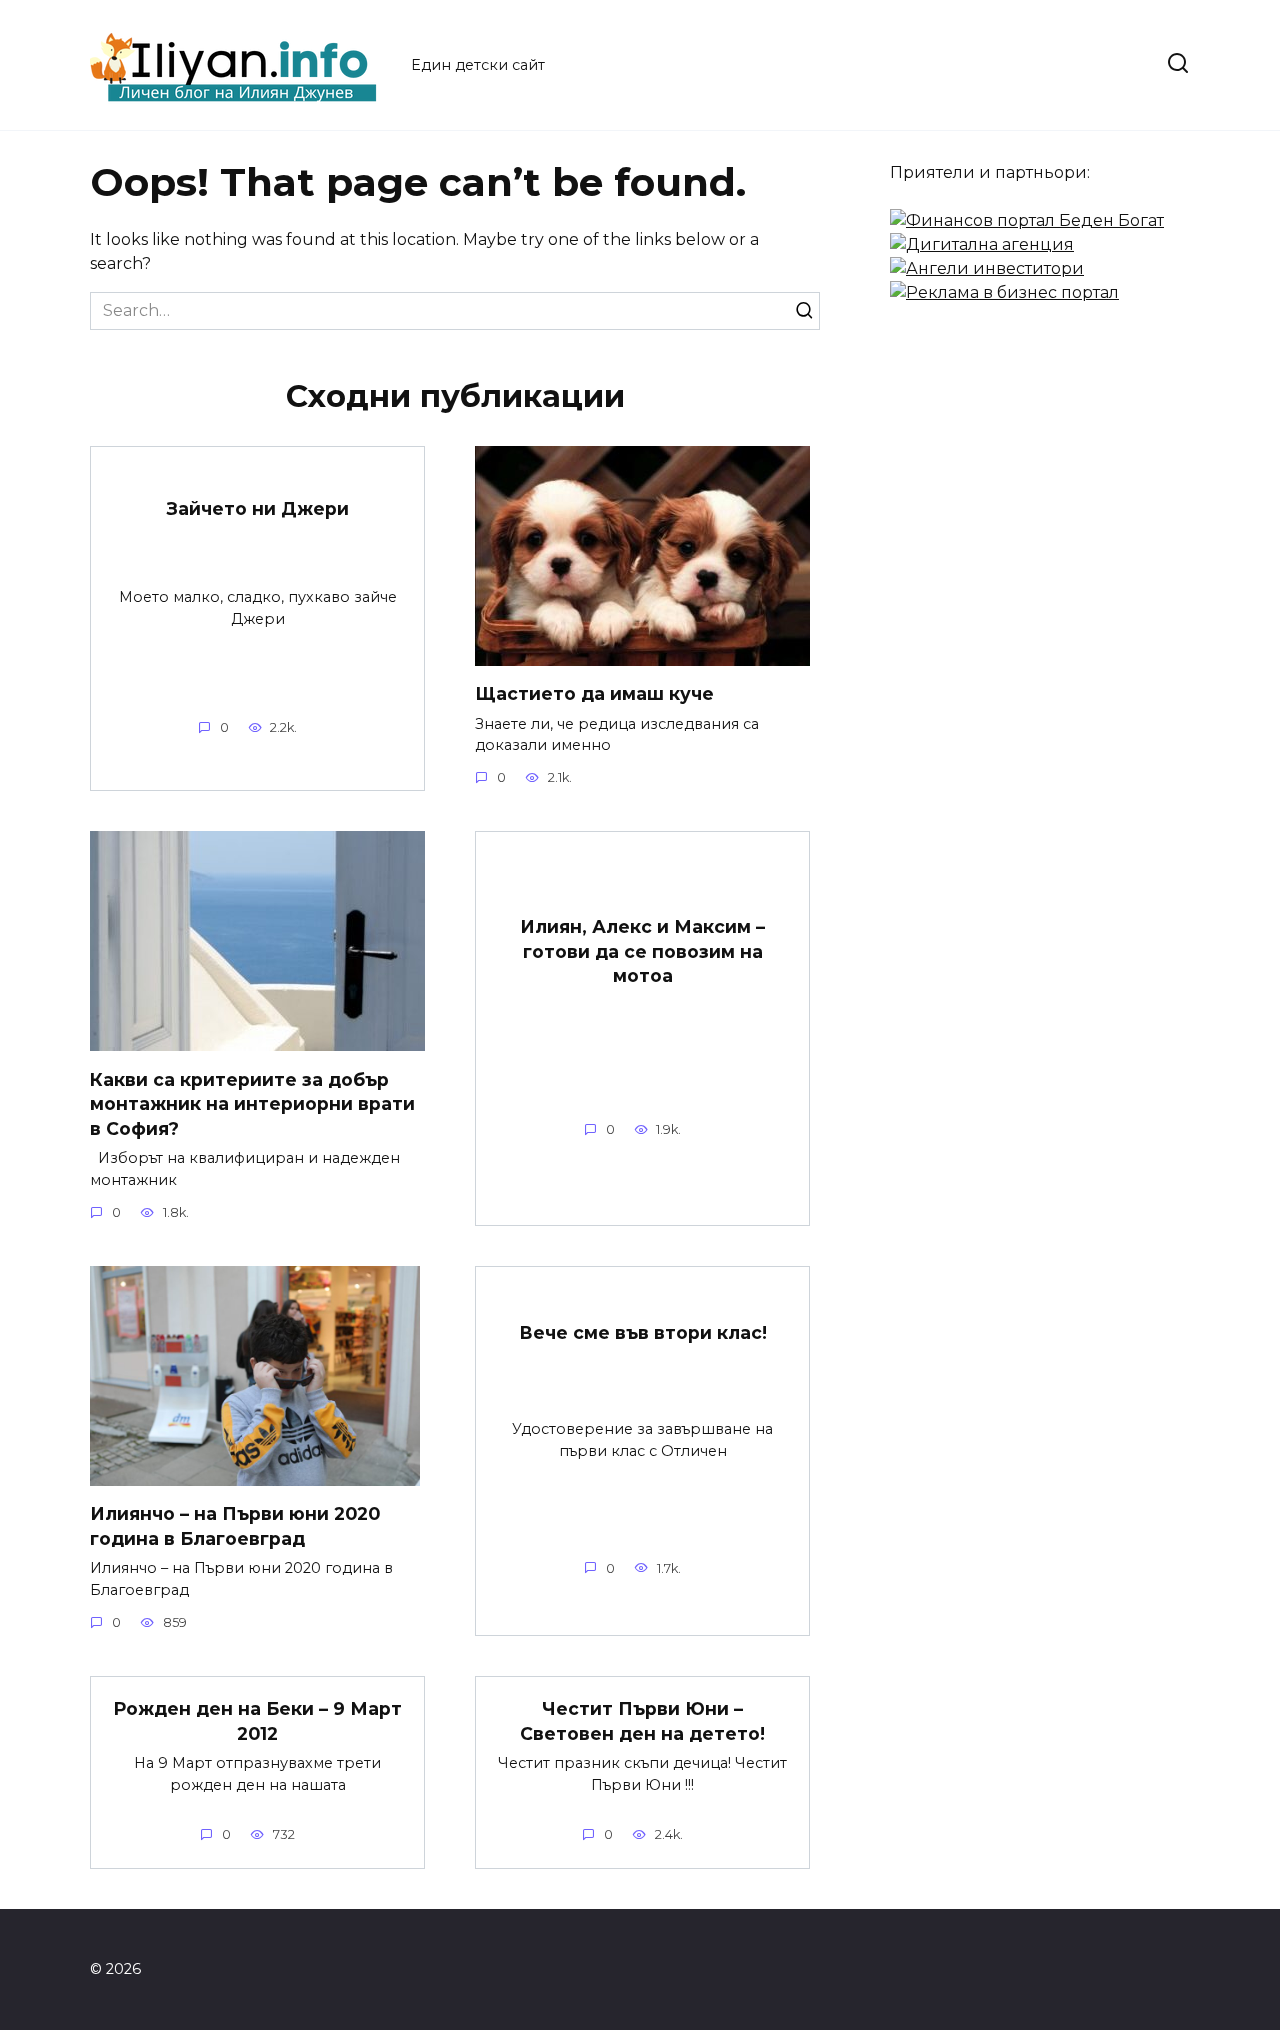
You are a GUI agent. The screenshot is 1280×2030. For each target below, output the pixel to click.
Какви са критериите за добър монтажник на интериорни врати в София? (252, 1103)
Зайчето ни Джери (258, 508)
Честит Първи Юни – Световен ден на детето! (642, 1721)
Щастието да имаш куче (594, 693)
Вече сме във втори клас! (643, 1332)
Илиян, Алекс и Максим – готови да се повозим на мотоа (642, 951)
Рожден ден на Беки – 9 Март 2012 (257, 1721)
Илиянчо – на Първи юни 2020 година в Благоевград (235, 1526)
